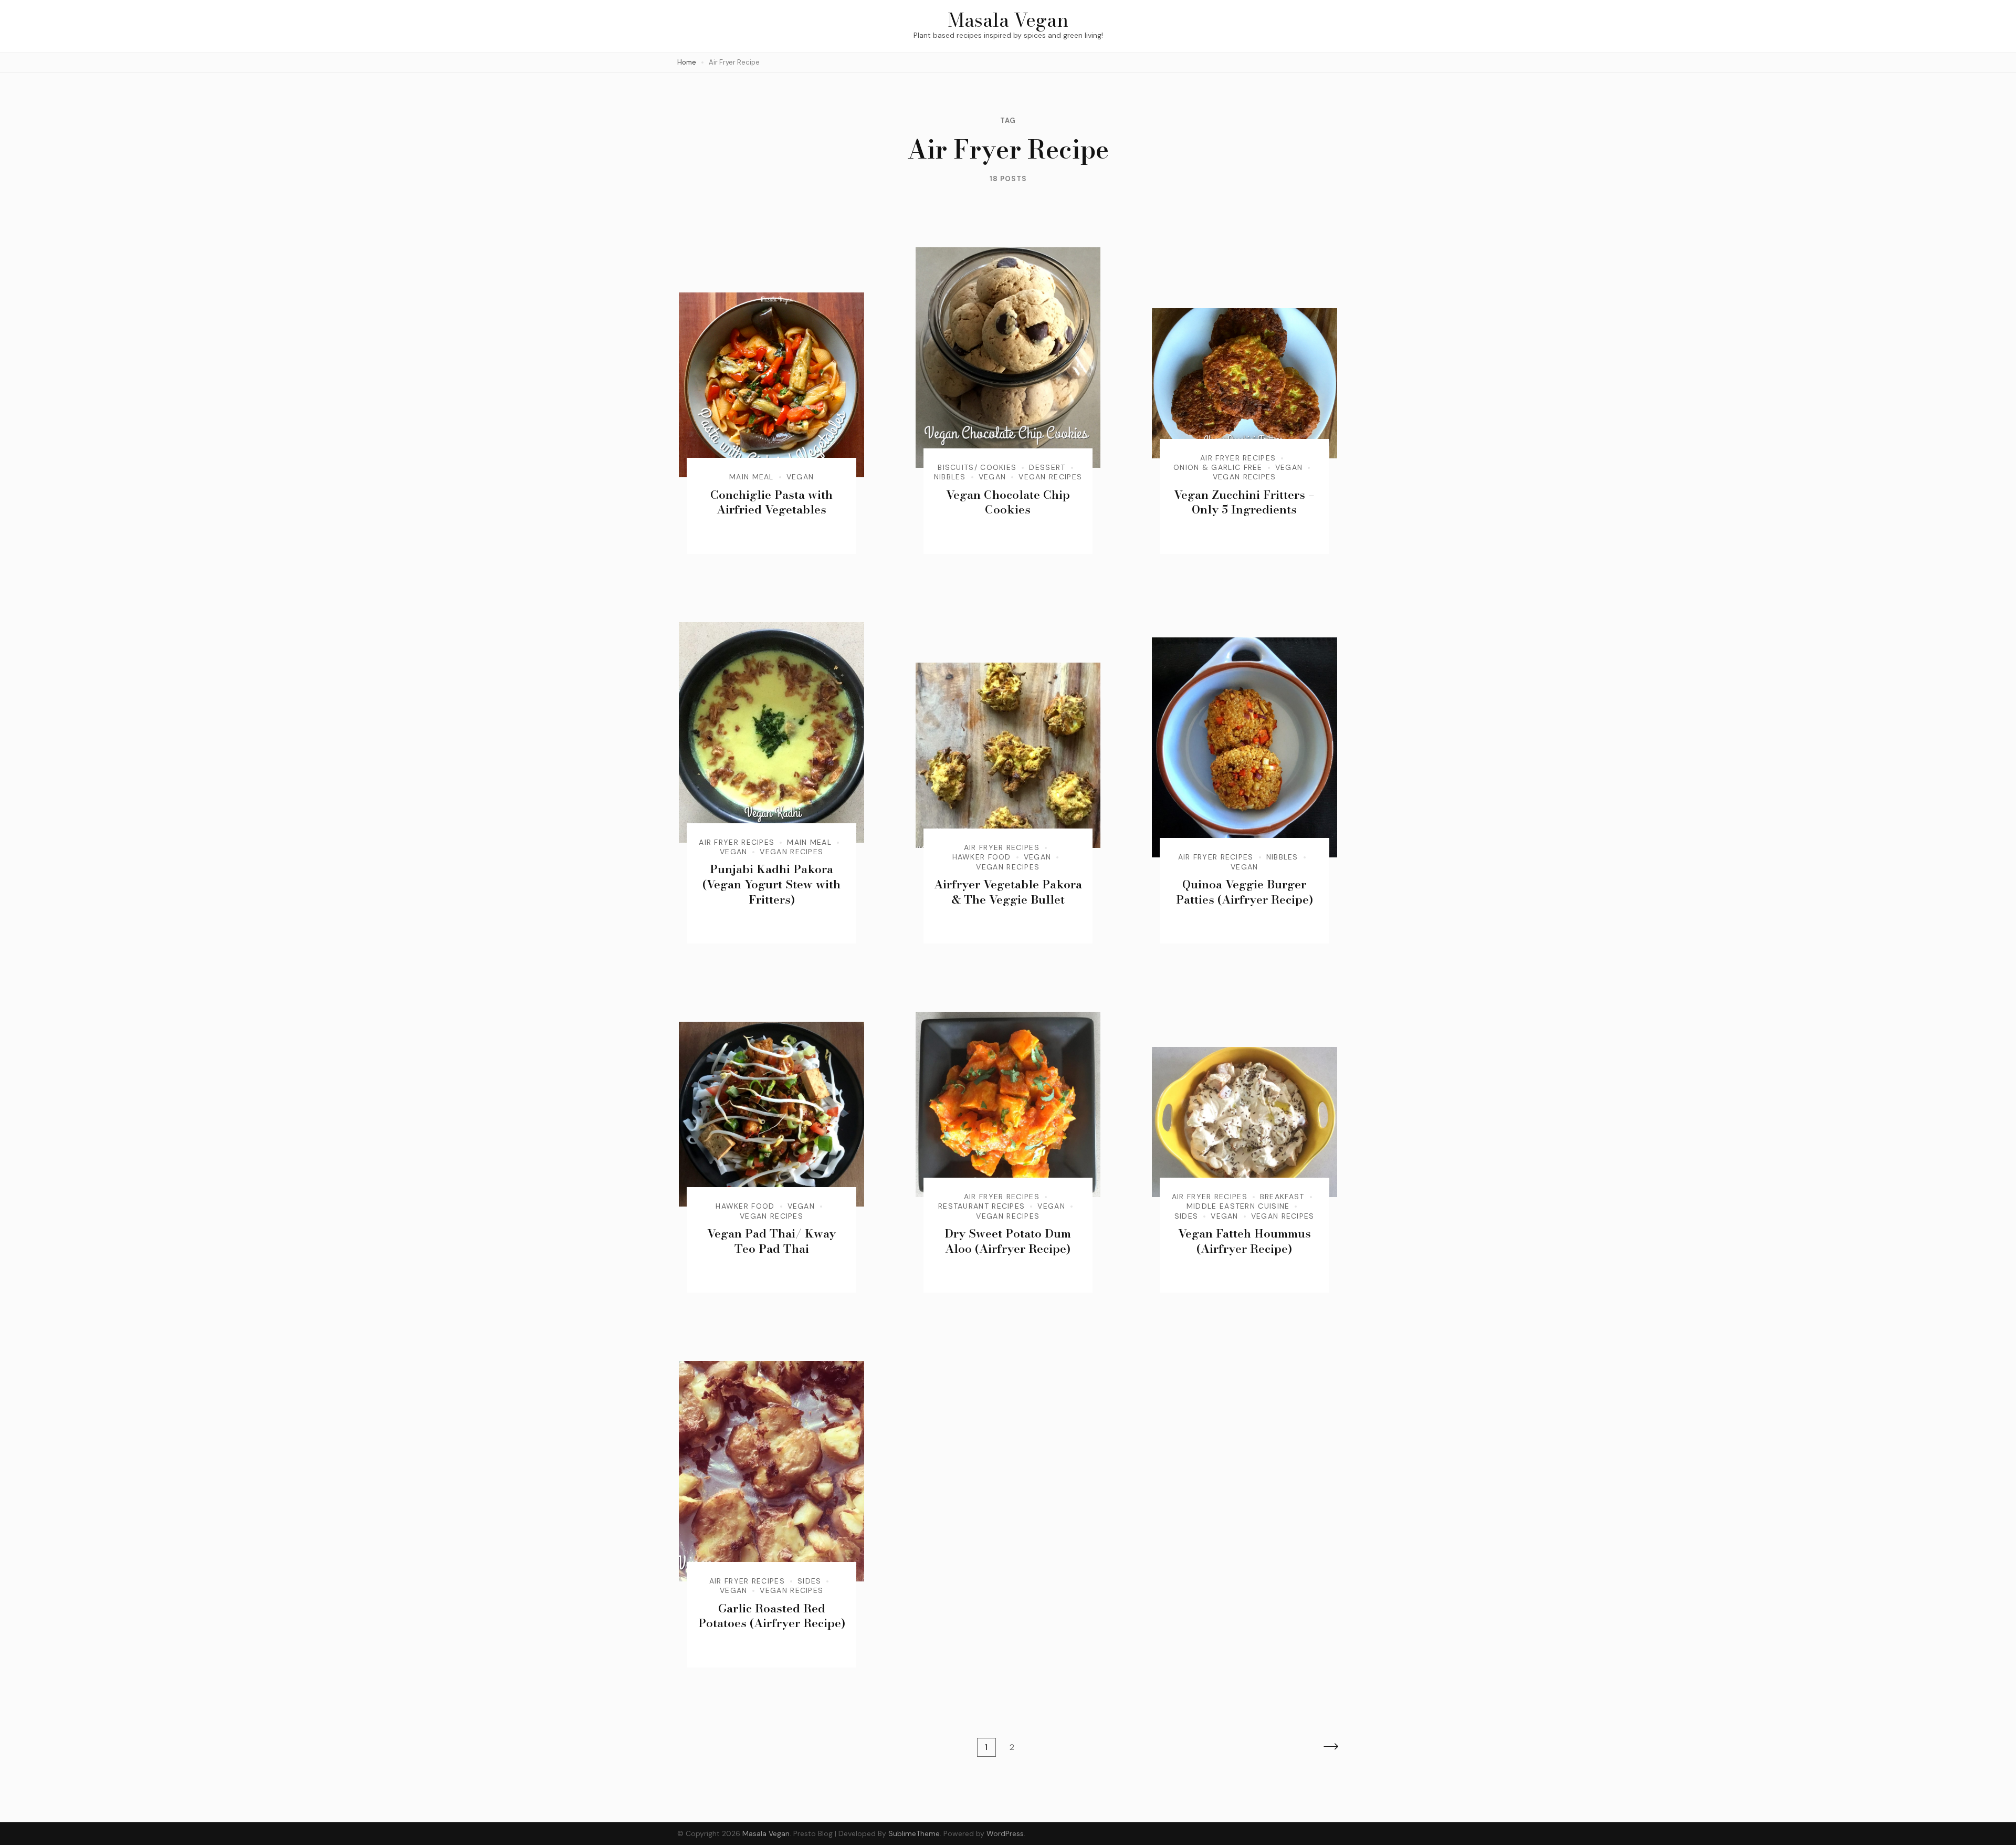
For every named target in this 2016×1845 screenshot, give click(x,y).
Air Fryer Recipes (1238, 458)
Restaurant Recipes (981, 1206)
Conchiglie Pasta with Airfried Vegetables (771, 502)
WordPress (1005, 1833)
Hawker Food (982, 857)
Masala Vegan (1008, 20)
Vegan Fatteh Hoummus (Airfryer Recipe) (1245, 1241)
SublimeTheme (914, 1833)
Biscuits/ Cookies (977, 467)
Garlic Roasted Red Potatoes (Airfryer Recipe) (772, 1616)
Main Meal (752, 477)
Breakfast (1282, 1197)
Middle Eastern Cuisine (1238, 1206)
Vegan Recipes (1050, 477)
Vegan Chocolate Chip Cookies (1008, 502)
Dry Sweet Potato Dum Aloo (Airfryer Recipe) (1008, 1241)
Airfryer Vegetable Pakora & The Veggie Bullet (1008, 892)
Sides (1186, 1216)
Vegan (800, 477)
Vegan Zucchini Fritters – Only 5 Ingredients (1244, 502)
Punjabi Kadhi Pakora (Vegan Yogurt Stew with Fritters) (771, 884)
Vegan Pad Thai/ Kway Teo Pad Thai (771, 1241)
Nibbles (950, 477)
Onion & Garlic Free (1218, 467)
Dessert (1047, 467)
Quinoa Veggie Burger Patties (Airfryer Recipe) (1245, 892)
